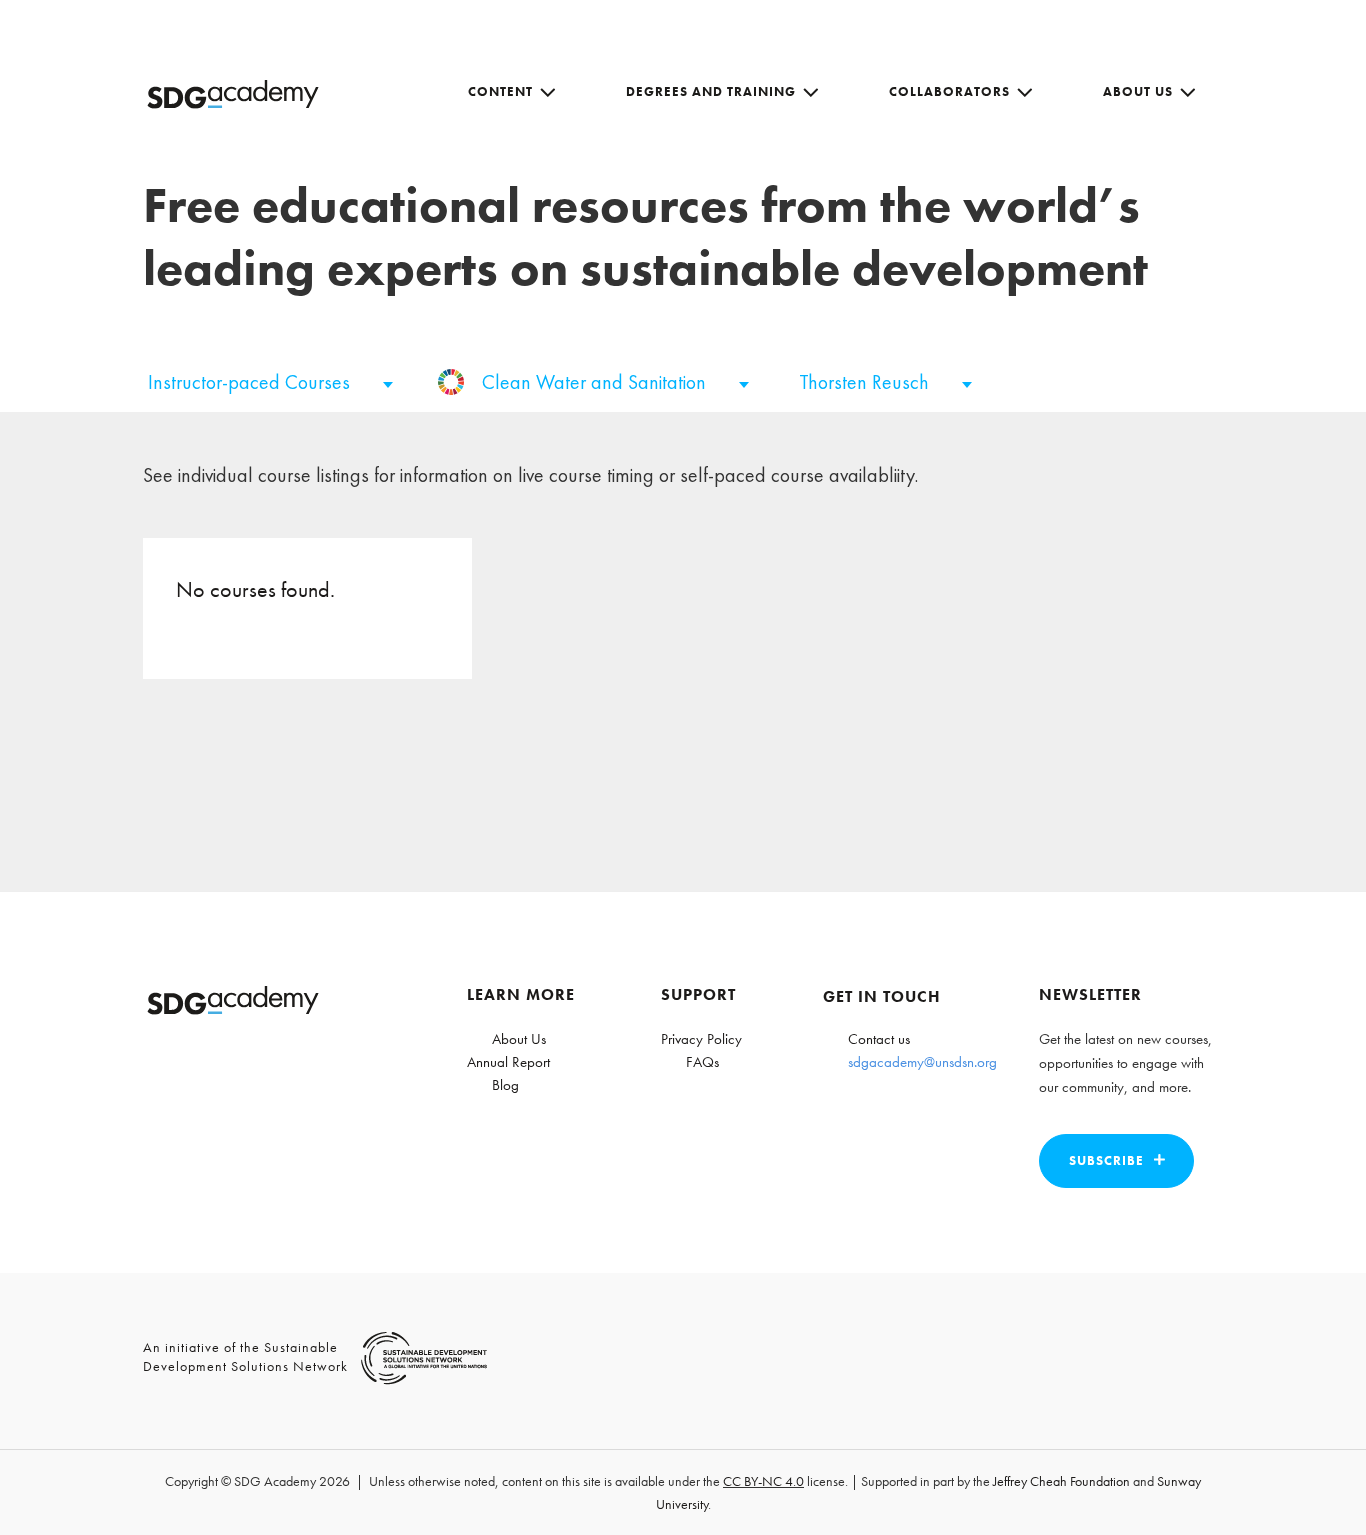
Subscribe (1106, 1160)
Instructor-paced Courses (251, 382)
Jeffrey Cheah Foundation (1061, 1481)
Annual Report (508, 1062)
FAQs (702, 1062)
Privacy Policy (701, 1039)
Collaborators (949, 91)
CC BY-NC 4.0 (763, 1481)
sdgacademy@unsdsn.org (922, 1062)
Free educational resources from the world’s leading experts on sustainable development (645, 236)
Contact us (879, 1039)
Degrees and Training (711, 91)
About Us (1138, 91)
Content (500, 91)
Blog (505, 1085)
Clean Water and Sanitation (596, 382)
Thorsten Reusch (866, 382)
